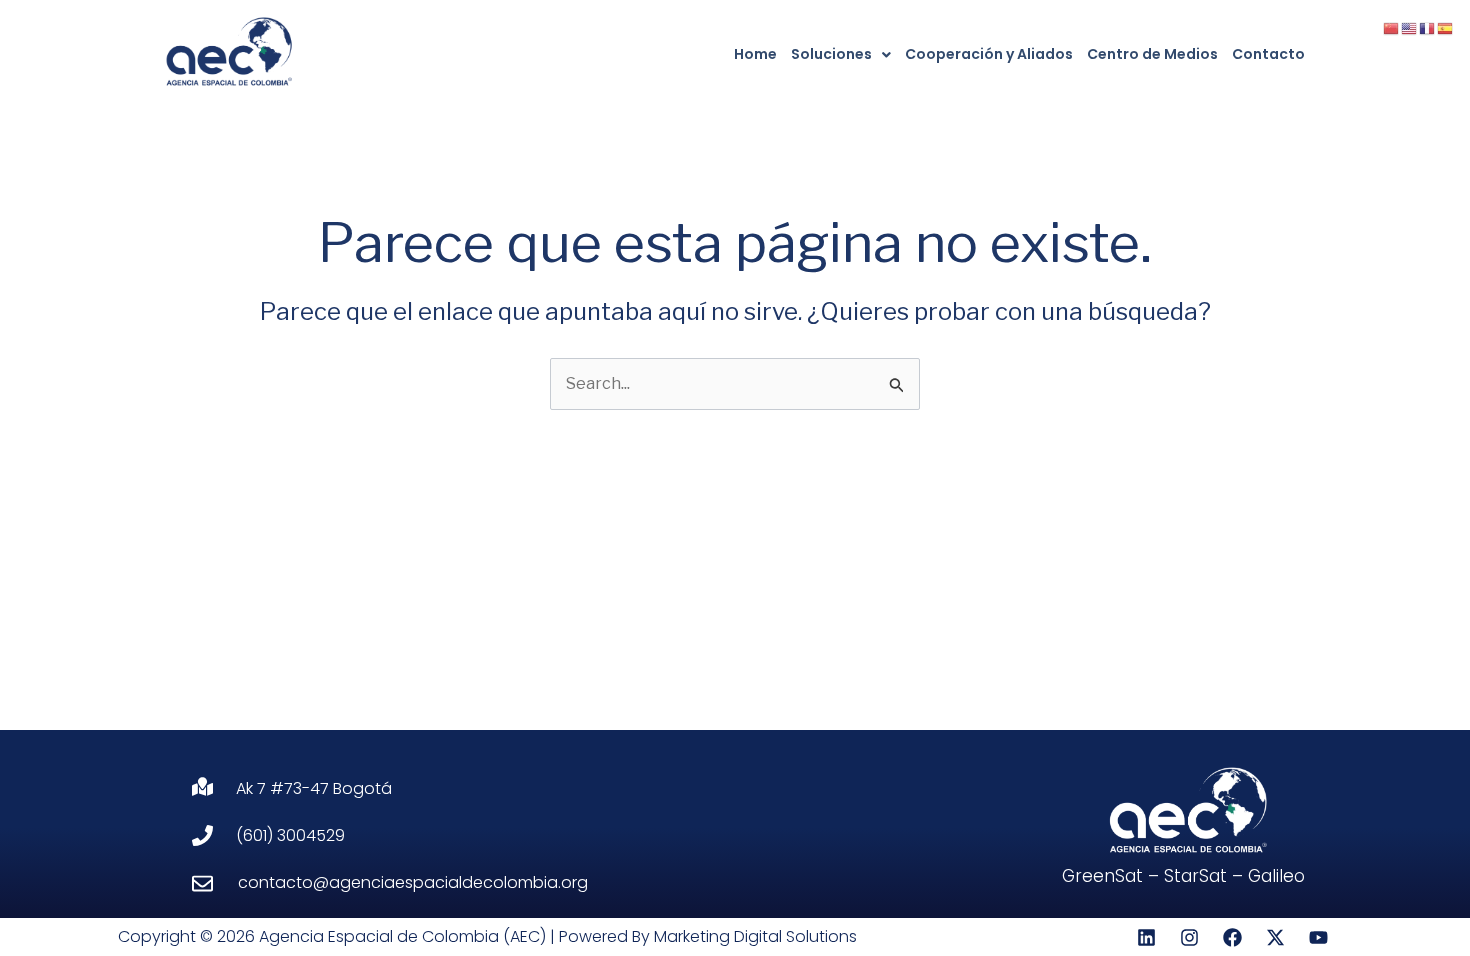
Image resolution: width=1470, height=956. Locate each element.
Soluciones (831, 54)
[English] (1410, 27)
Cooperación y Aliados (989, 54)
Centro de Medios (1152, 54)
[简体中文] (1392, 27)
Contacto (1268, 54)
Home (755, 54)
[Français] (1428, 27)
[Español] (1446, 27)
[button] (841, 54)
